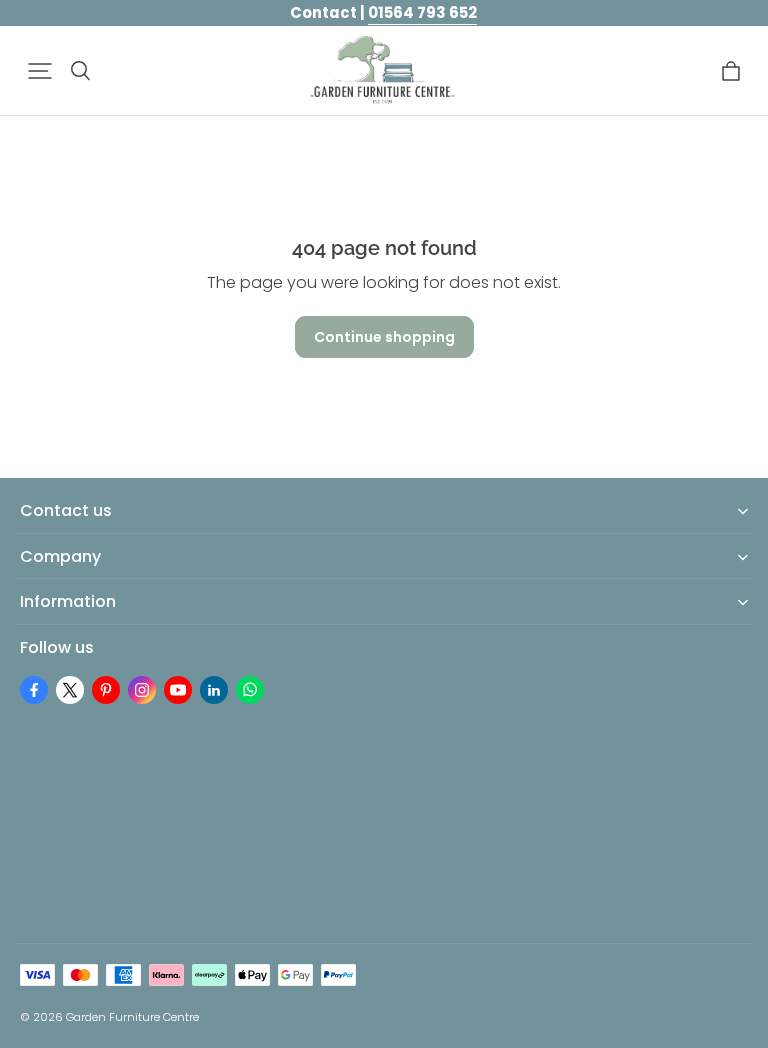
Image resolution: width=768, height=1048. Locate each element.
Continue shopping (384, 337)
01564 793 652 (422, 12)
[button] (40, 71)
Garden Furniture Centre (132, 1017)
